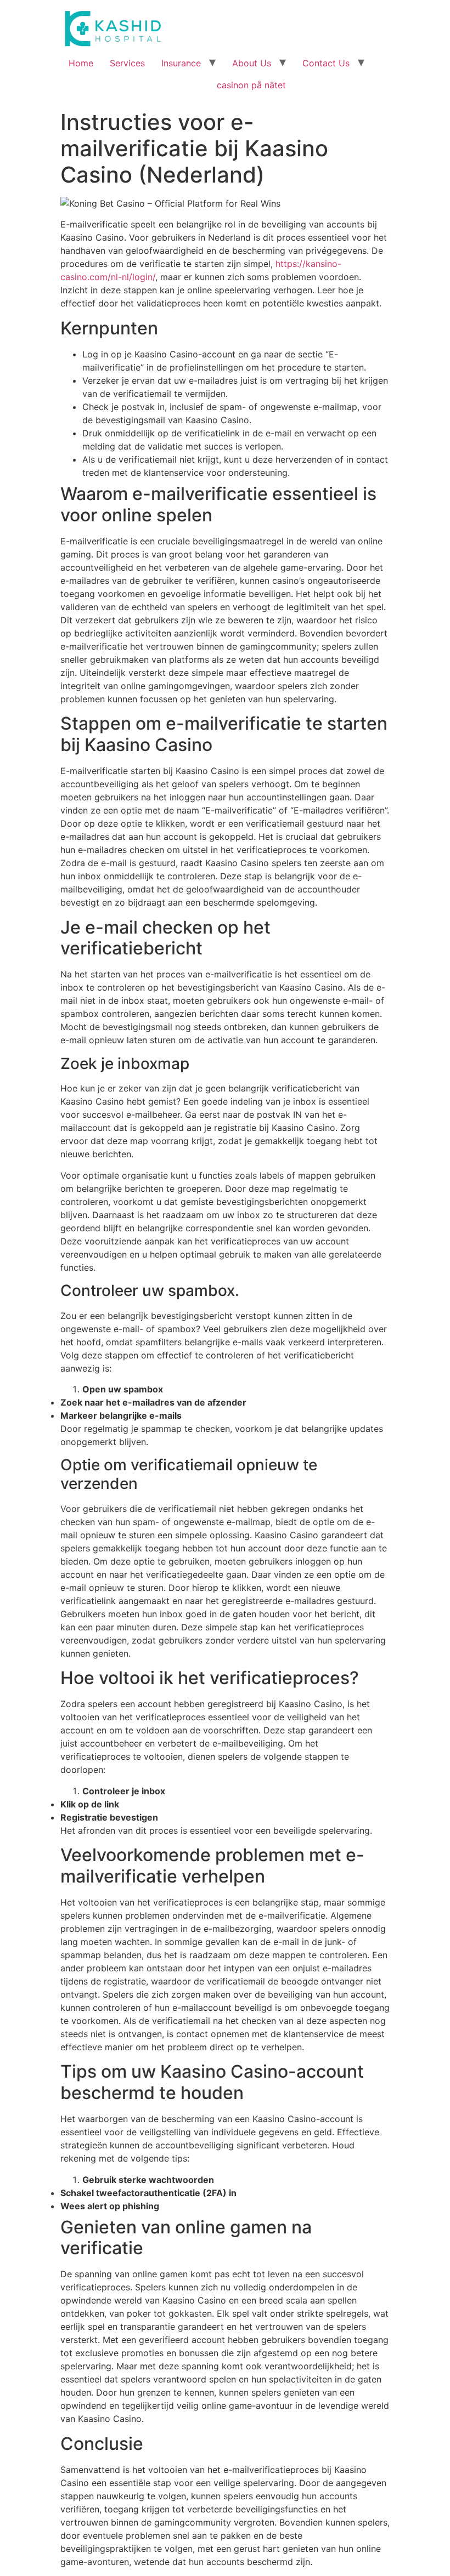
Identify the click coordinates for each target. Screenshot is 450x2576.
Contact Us (326, 63)
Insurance (181, 63)
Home (81, 63)
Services (127, 63)
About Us (252, 63)
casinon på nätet (251, 85)
